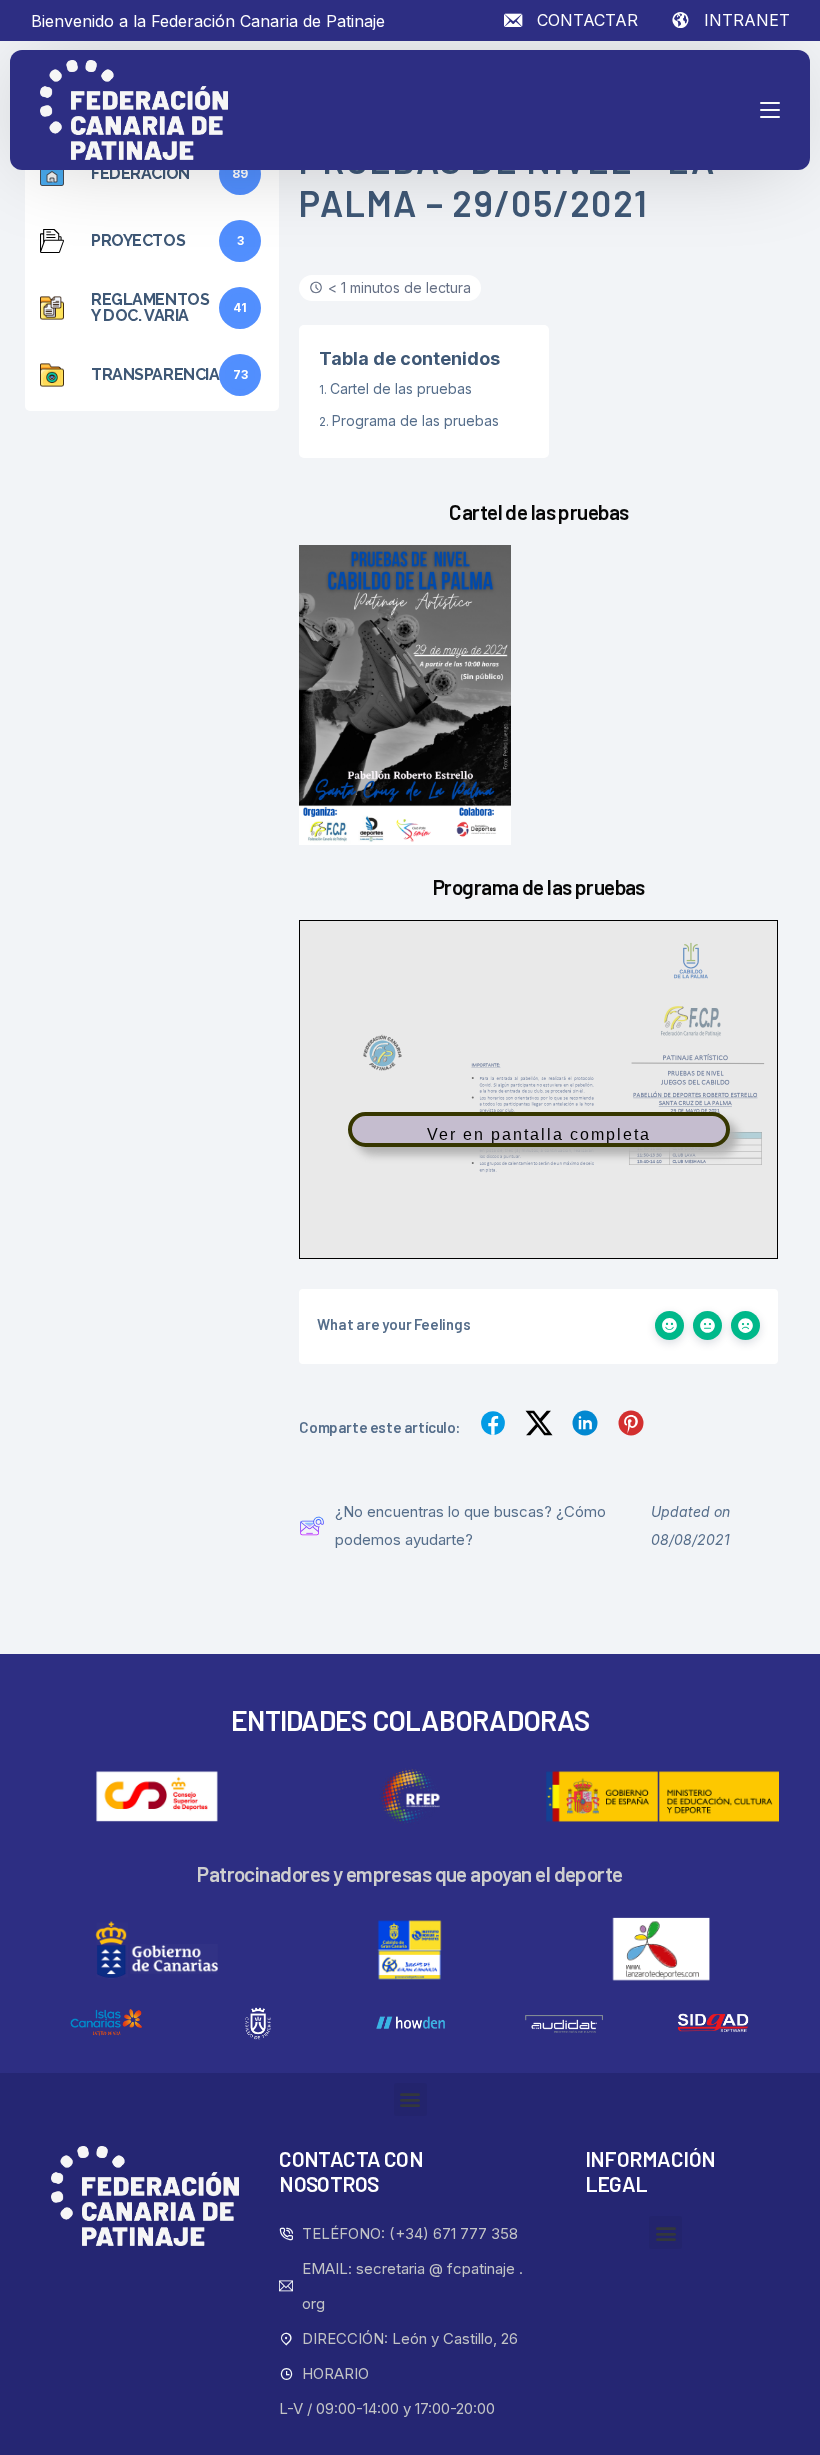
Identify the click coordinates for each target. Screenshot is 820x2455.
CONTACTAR (587, 20)
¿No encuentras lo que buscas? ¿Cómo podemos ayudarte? (470, 1525)
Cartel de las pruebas (401, 388)
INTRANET (747, 20)
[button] (410, 2099)
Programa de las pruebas (415, 420)
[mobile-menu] (730, 110)
